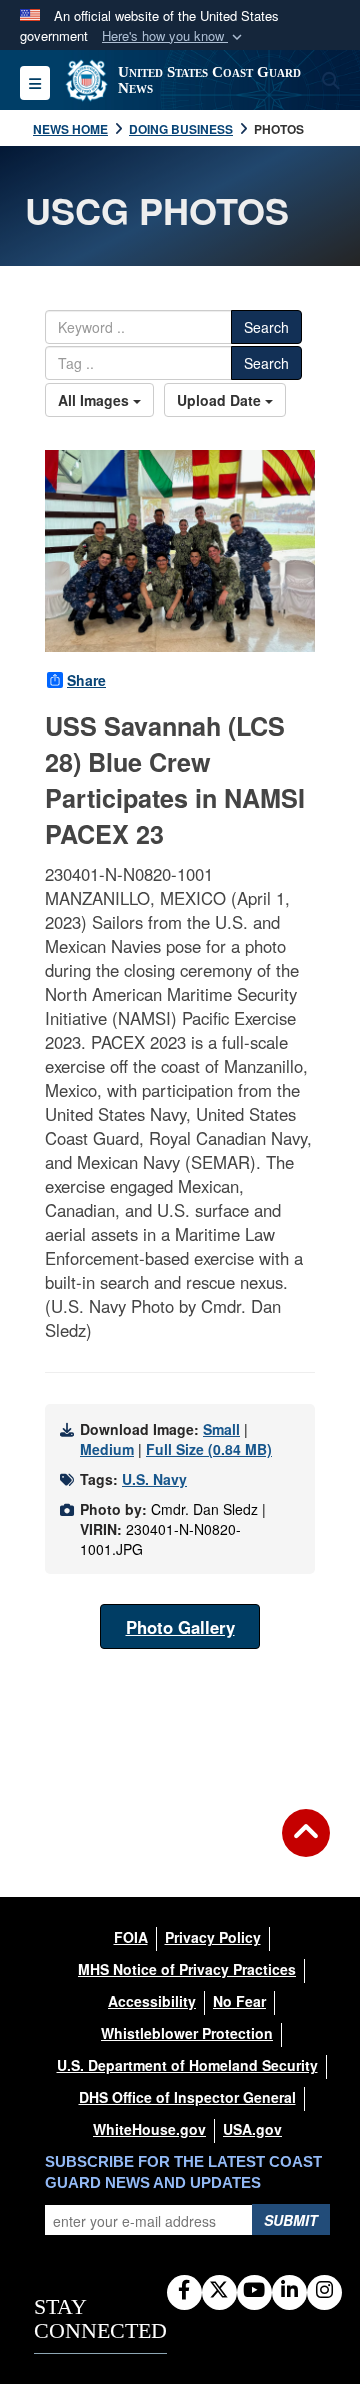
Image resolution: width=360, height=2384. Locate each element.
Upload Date (221, 400)
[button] (174, 36)
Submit (291, 2220)
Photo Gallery (180, 1627)
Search (266, 327)
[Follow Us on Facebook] (184, 2291)
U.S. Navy (154, 1479)
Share (86, 680)
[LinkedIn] (289, 2291)
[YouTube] (254, 2291)
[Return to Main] (306, 1845)
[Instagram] (324, 2291)
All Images (95, 400)
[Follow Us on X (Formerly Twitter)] (219, 2291)
